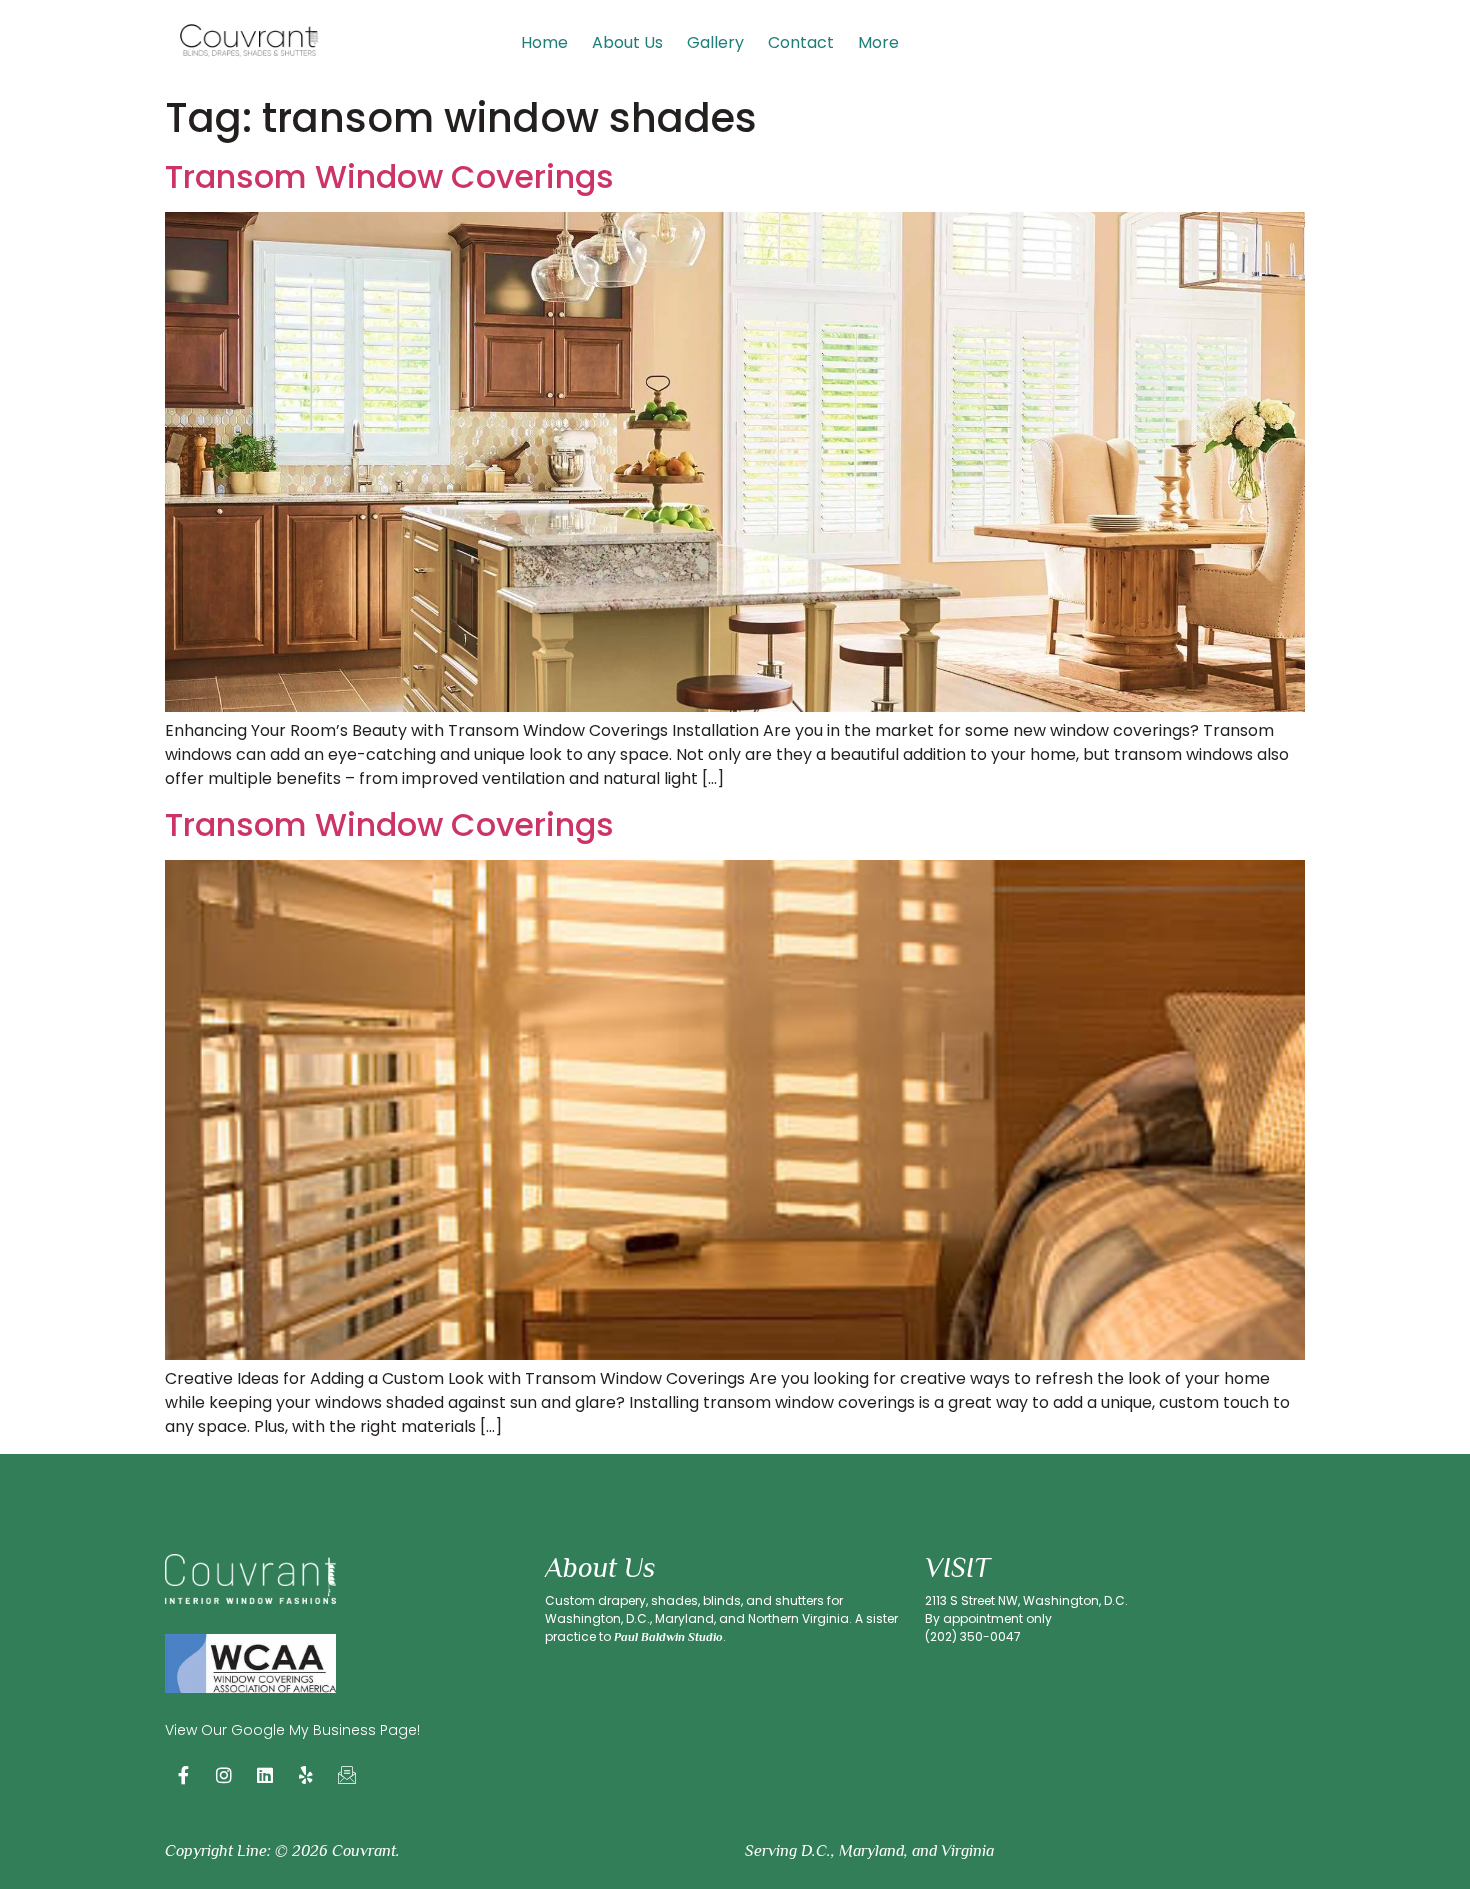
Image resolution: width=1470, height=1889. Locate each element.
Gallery (715, 42)
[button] (883, 43)
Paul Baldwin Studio (668, 1637)
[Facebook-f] (183, 1775)
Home (544, 42)
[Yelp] (306, 1775)
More (878, 42)
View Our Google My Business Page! (292, 1730)
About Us (627, 42)
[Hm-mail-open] (347, 1775)
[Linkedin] (265, 1775)
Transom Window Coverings (389, 176)
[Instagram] (224, 1775)
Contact (801, 42)
